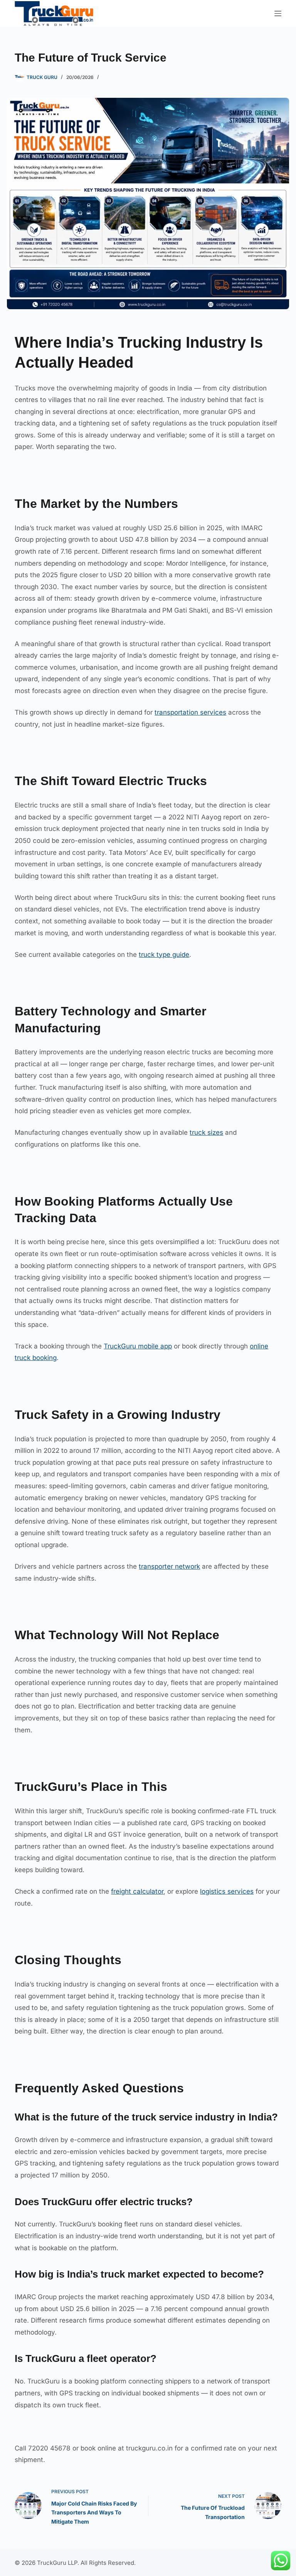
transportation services (190, 712)
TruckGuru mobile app (138, 1346)
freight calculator (137, 1891)
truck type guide (164, 955)
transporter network (169, 1566)
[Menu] (278, 13)
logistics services (227, 1891)
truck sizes (206, 1132)
